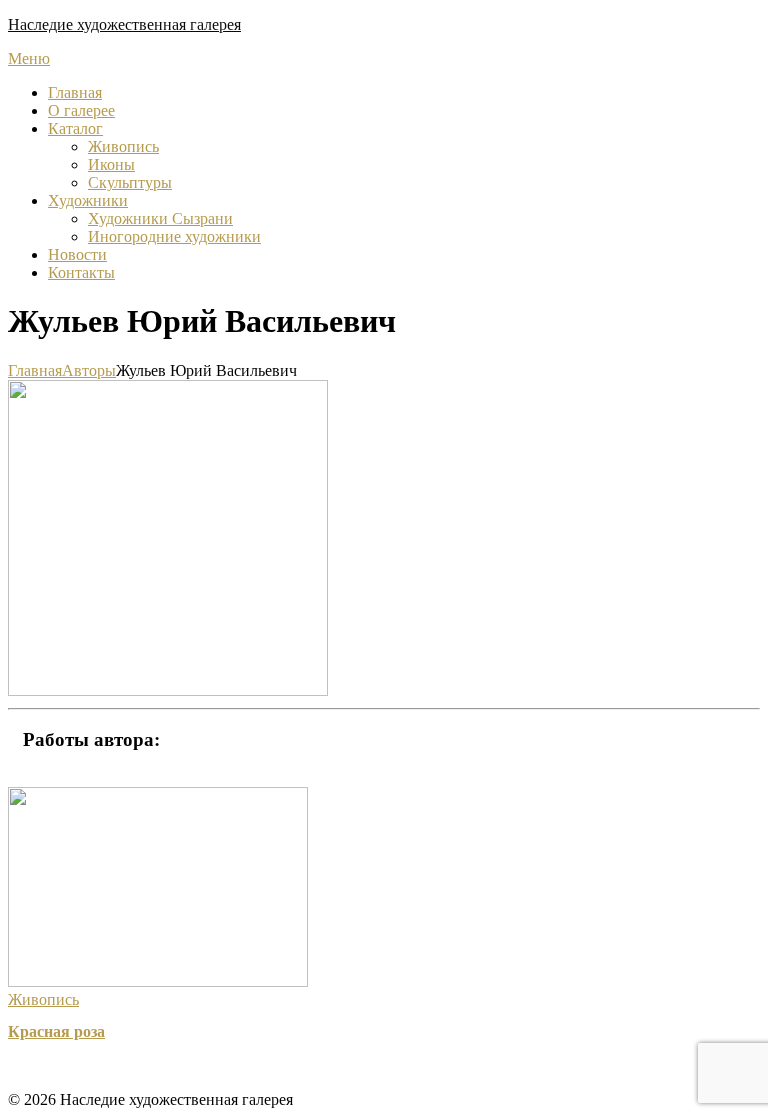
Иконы (111, 164)
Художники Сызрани (160, 218)
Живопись (123, 146)
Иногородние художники (174, 236)
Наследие (124, 24)
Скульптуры (130, 182)
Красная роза (56, 1031)
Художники (88, 200)
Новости (77, 254)
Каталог (75, 128)
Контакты (81, 272)
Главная (75, 92)
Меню (29, 58)
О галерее (81, 110)
